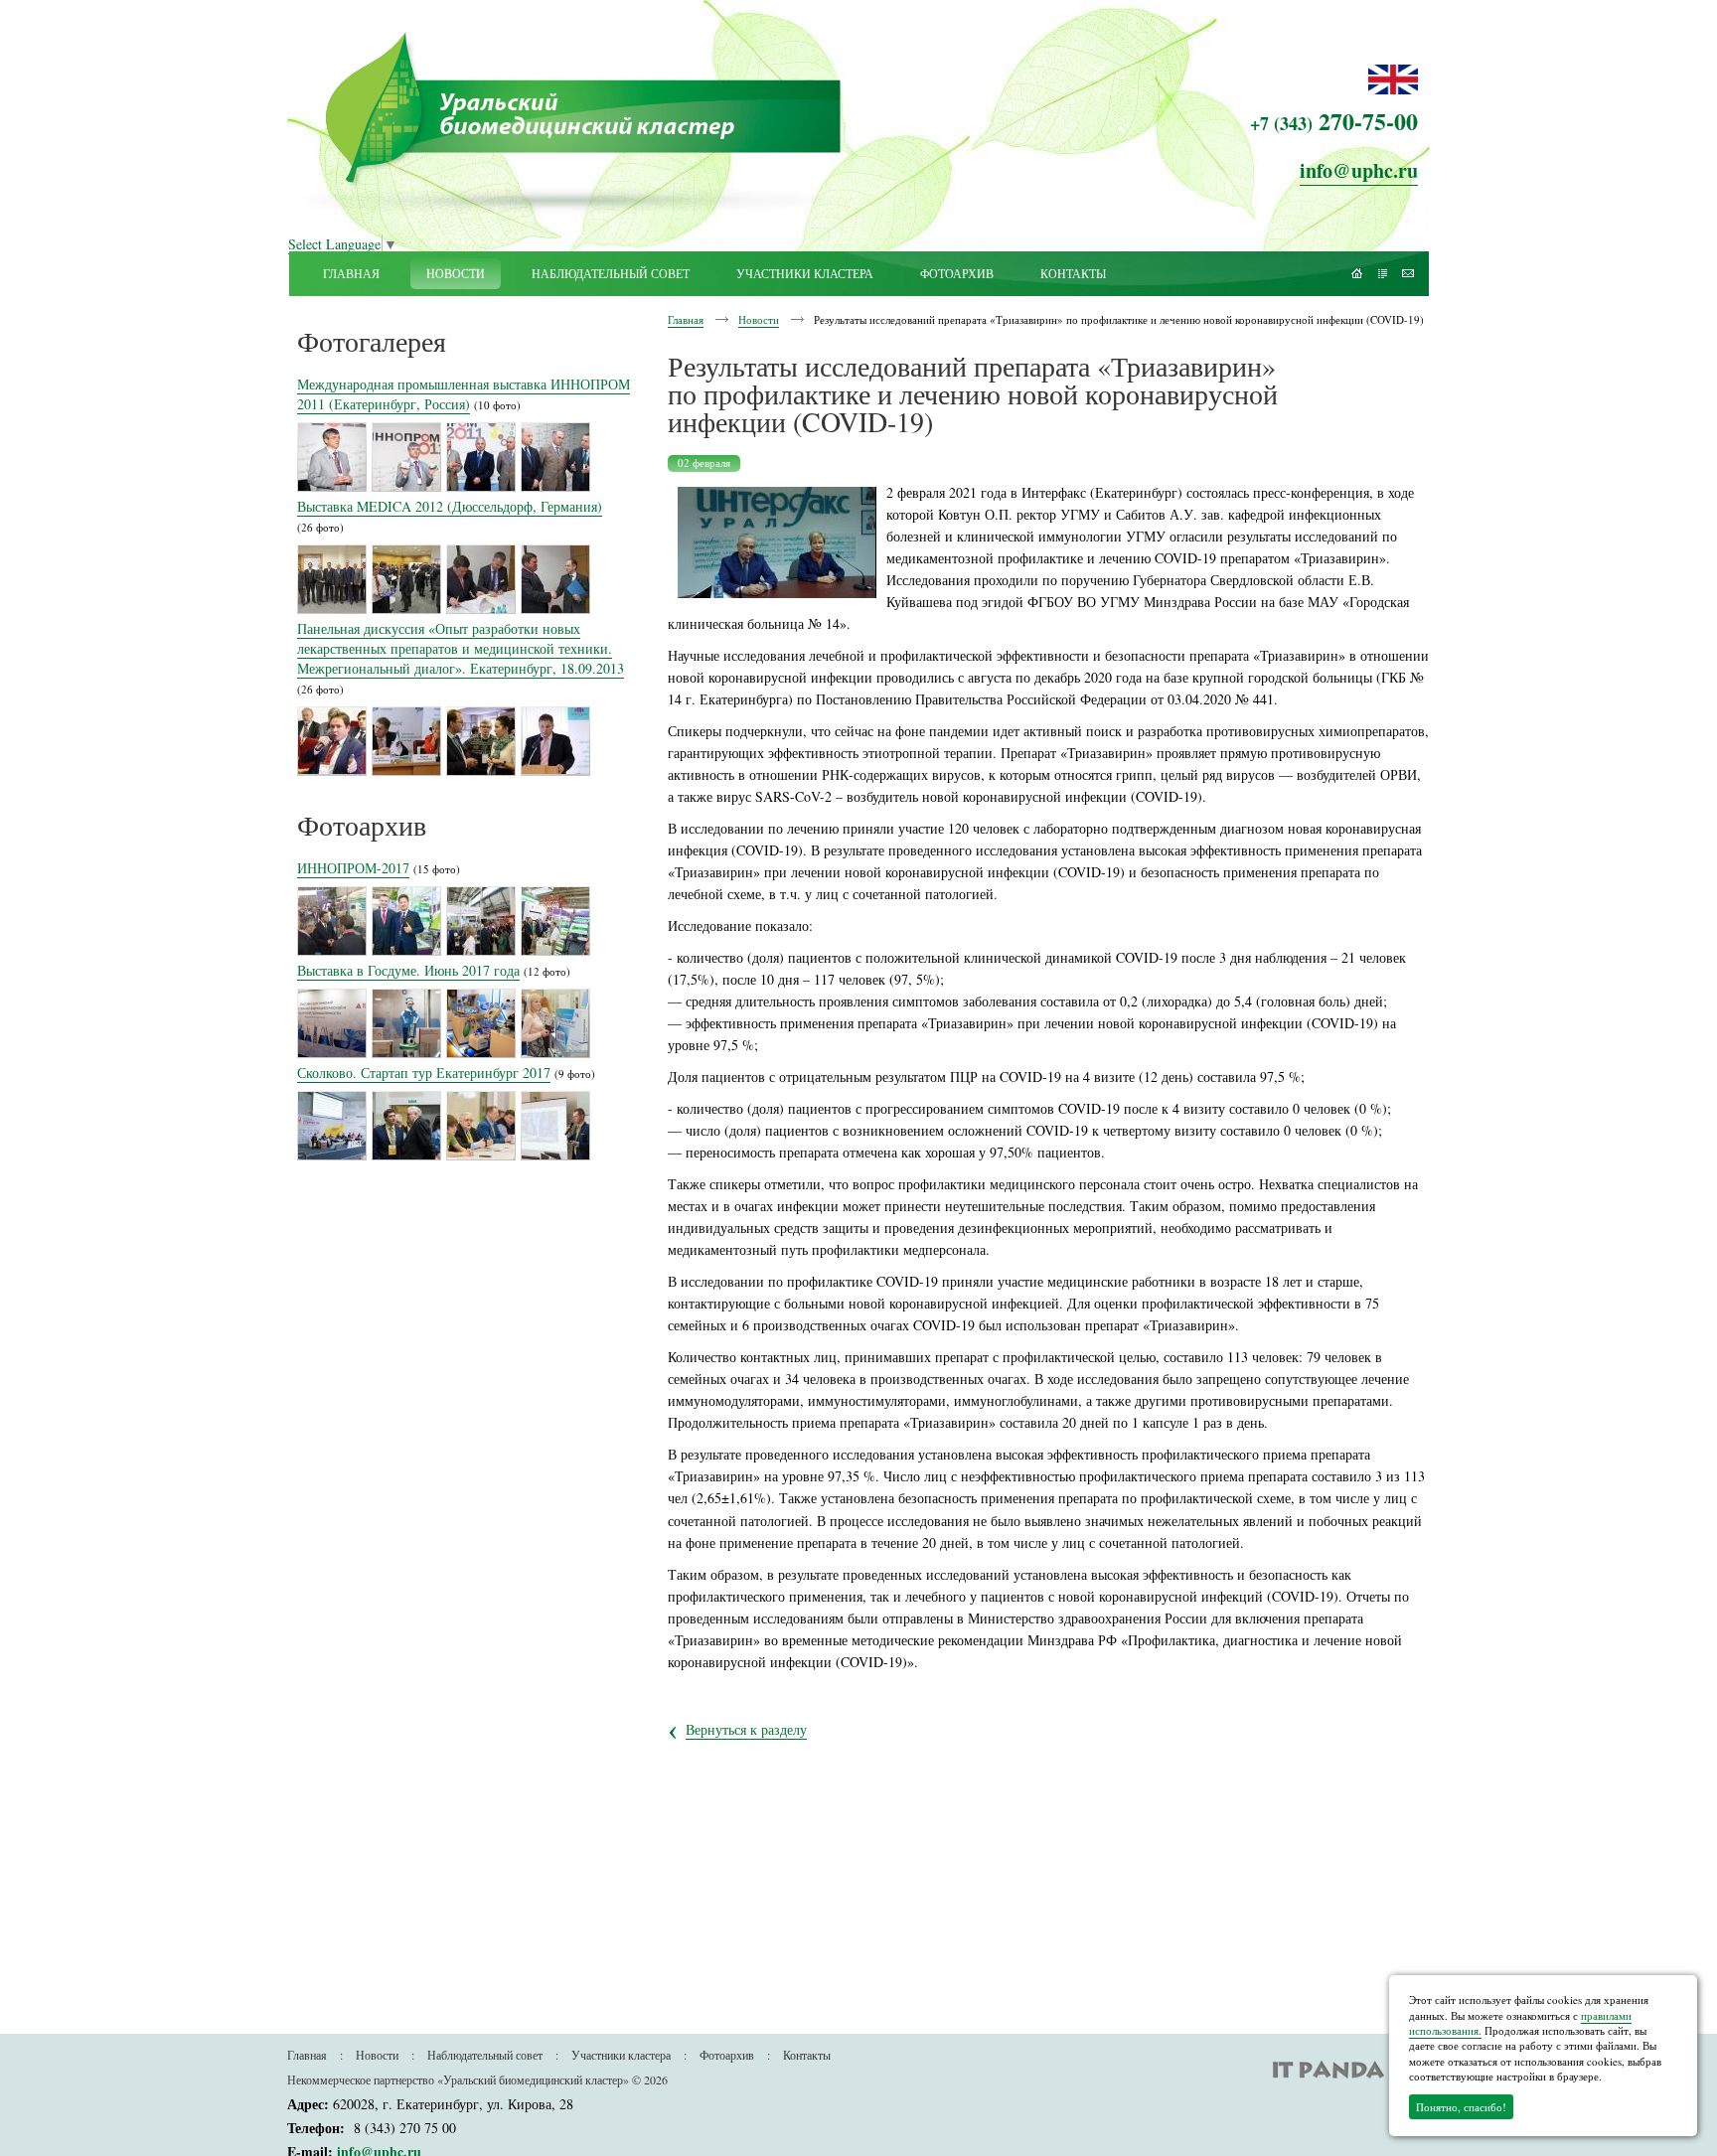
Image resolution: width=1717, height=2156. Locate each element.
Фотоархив (727, 2055)
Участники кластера (621, 2055)
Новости (759, 319)
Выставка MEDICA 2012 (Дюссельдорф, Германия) (450, 506)
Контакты (807, 2055)
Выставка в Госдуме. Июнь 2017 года (408, 970)
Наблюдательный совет (485, 2055)
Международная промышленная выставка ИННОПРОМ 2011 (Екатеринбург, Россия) (464, 394)
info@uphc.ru (1359, 170)
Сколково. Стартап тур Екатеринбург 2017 (424, 1073)
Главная (686, 319)
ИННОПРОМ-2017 (353, 868)
